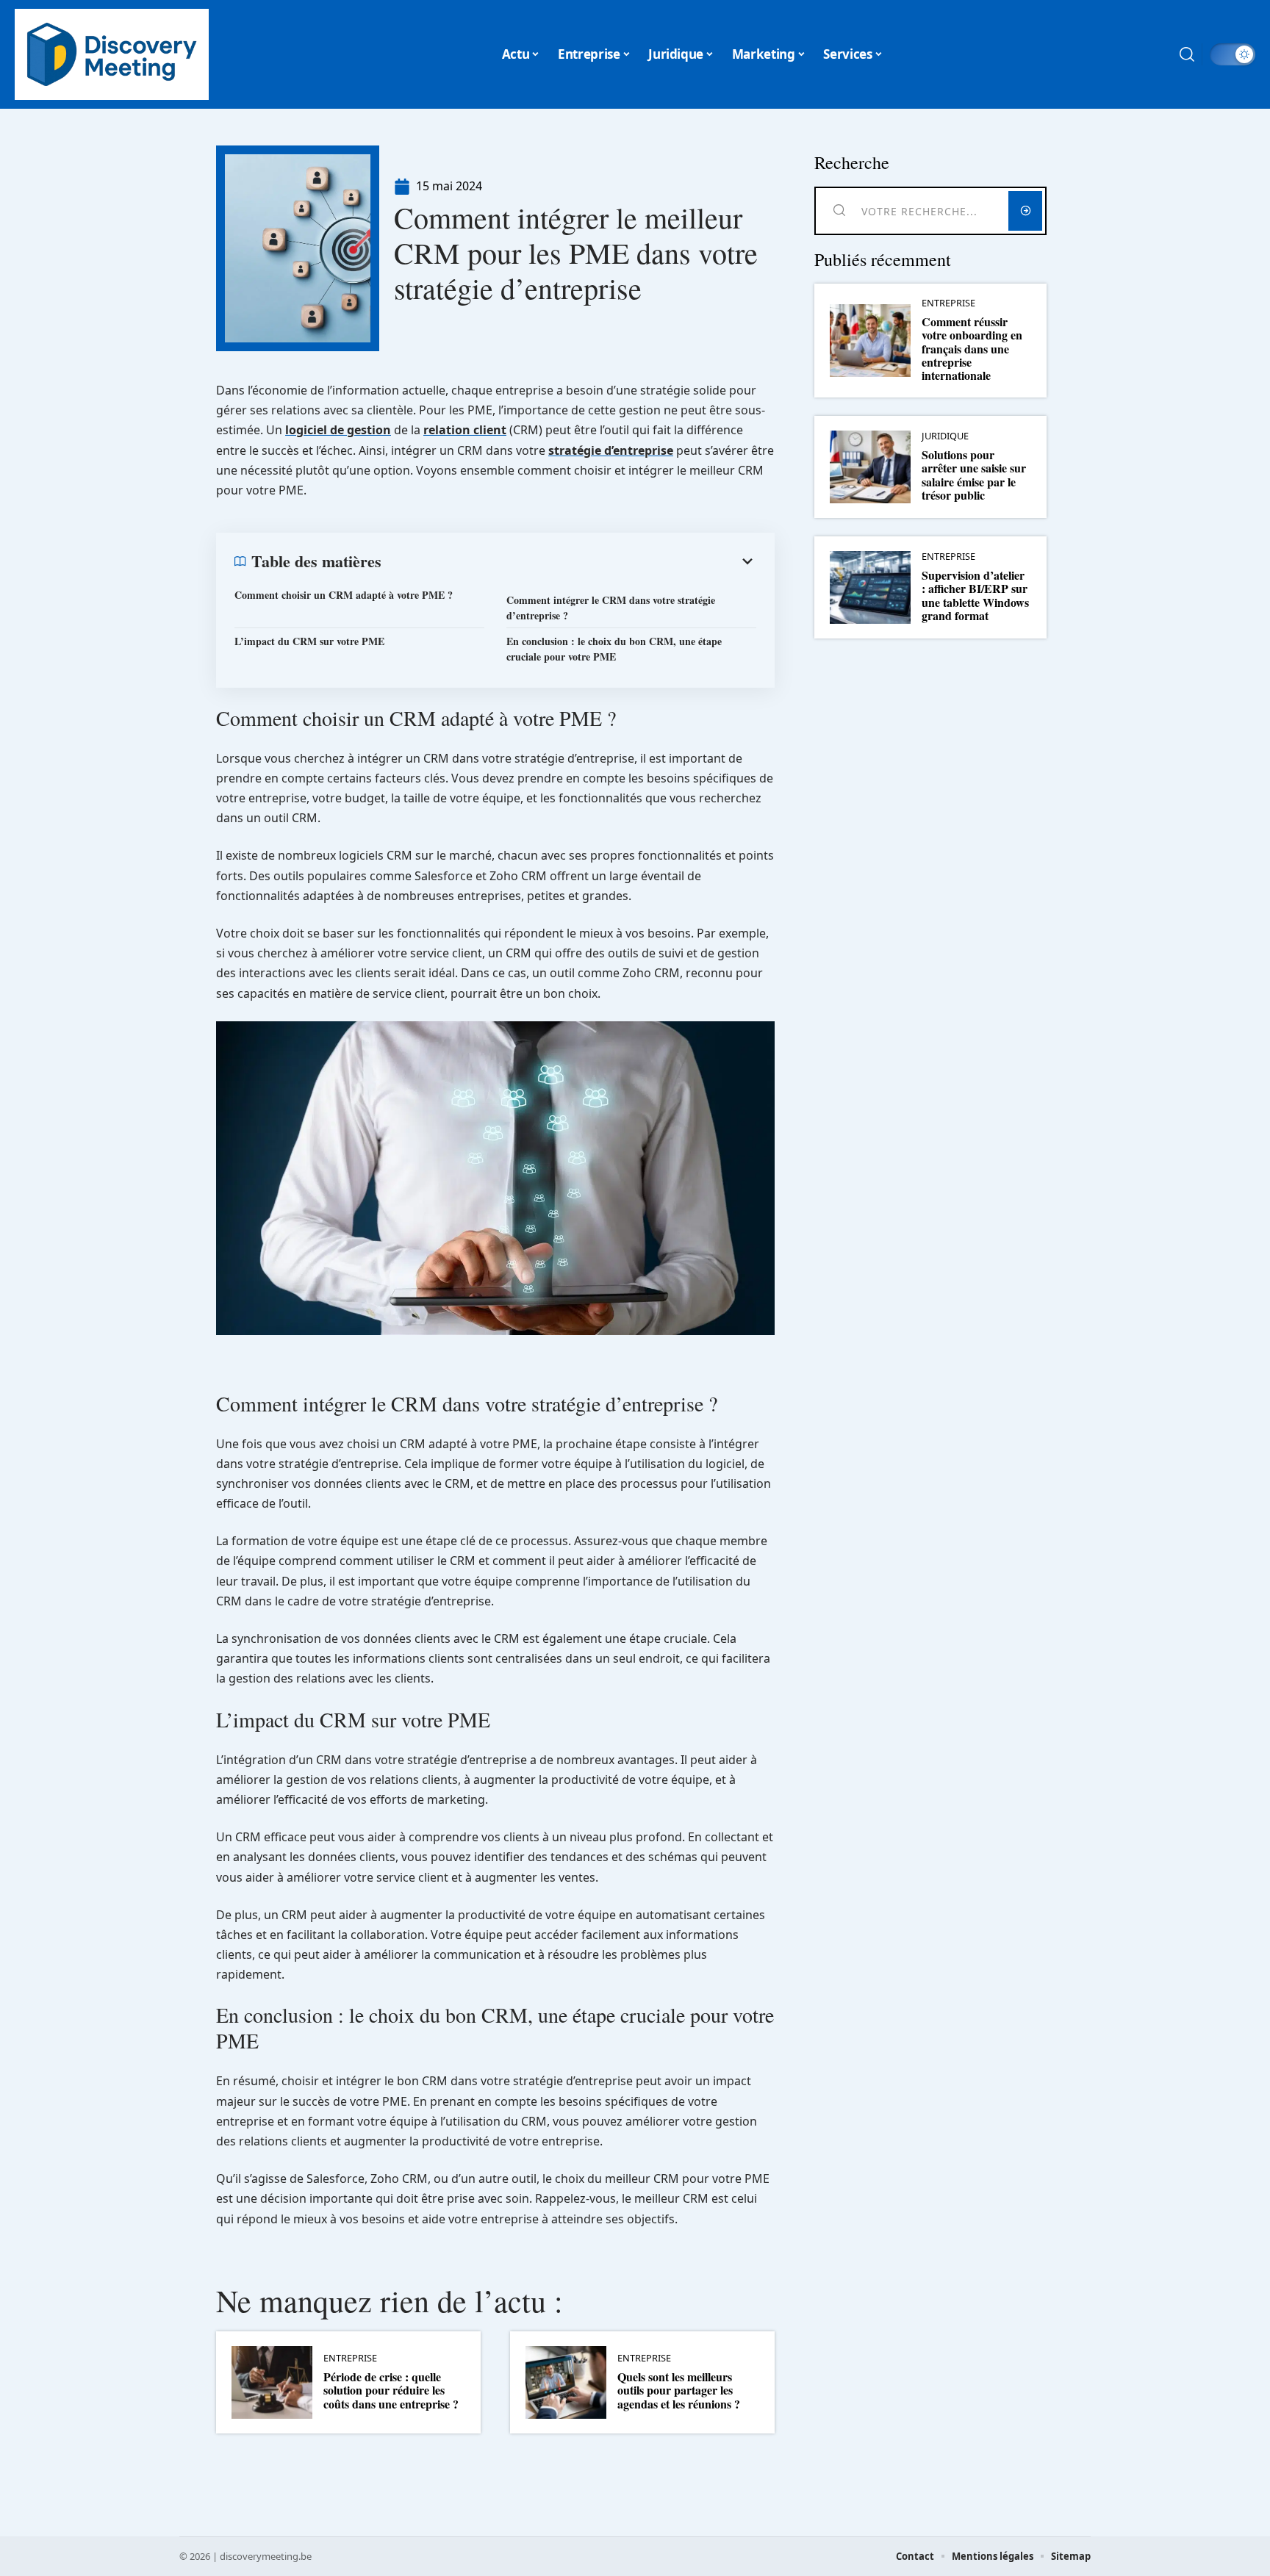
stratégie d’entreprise (611, 450)
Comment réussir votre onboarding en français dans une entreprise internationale (972, 349)
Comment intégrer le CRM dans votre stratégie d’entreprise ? (611, 608)
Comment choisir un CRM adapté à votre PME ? (344, 595)
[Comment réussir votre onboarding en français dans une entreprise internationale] (870, 341)
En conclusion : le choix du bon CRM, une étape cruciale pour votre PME (614, 649)
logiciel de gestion (338, 430)
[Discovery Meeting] (112, 54)
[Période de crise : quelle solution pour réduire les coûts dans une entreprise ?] (272, 2382)
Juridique (945, 436)
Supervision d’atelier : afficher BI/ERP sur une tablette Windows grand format (975, 595)
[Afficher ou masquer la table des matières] (569, 561)
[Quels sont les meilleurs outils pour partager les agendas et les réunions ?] (566, 2382)
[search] (1187, 54)
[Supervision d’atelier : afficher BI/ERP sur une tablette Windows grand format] (870, 587)
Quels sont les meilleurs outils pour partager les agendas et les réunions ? (679, 2390)
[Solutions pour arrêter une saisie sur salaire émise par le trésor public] (870, 467)
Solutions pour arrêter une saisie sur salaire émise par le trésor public (974, 475)
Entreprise (350, 2358)
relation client (465, 430)
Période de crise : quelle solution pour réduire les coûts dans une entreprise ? (391, 2390)
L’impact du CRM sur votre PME (309, 641)
